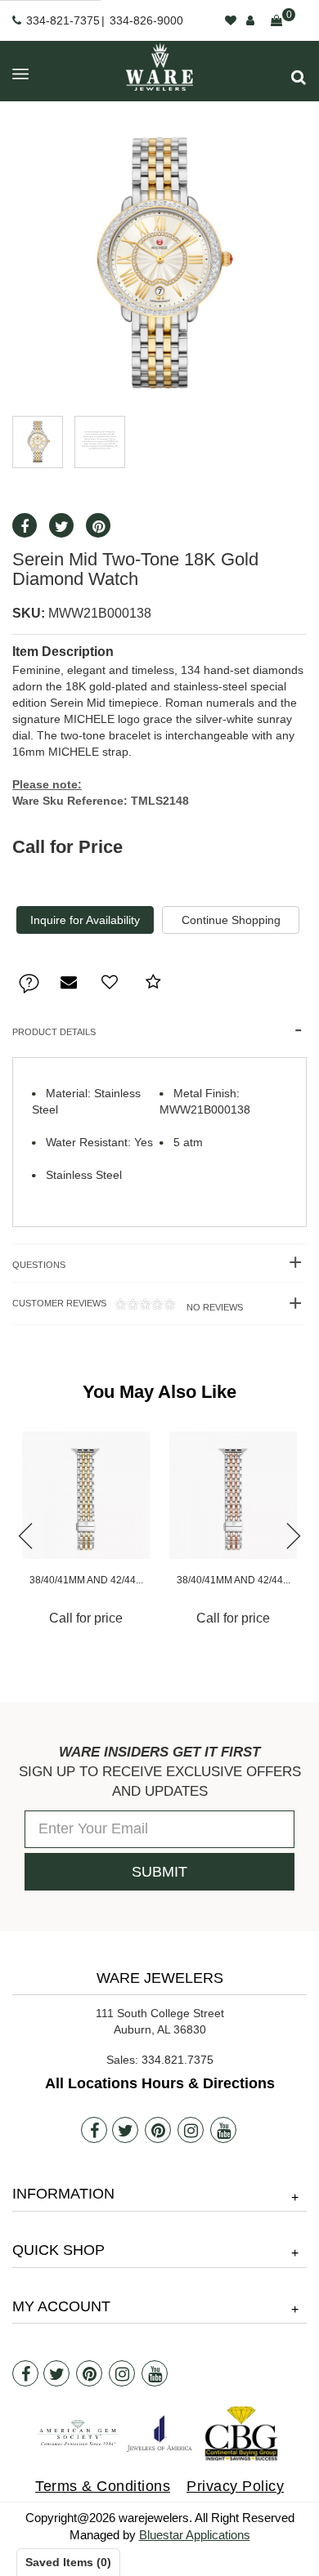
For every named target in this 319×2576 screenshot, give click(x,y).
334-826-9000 (146, 20)
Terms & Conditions (103, 2486)
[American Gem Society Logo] (78, 2433)
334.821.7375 (177, 2060)
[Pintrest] (98, 525)
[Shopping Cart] (276, 20)
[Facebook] (25, 525)
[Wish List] (231, 20)
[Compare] (153, 982)
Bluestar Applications (195, 2535)
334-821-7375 (63, 20)
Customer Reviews (128, 1305)
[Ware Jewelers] (159, 67)
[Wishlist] (110, 982)
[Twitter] (61, 525)
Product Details (54, 1032)
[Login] (250, 20)
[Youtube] (223, 2130)
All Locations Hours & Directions (160, 2083)
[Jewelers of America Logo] (159, 2433)
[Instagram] (191, 2130)
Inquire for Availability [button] (85, 920)
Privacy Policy (235, 2486)
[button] (299, 77)
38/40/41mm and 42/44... (86, 1580)
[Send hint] (69, 982)
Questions (39, 1265)
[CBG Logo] (241, 2433)
